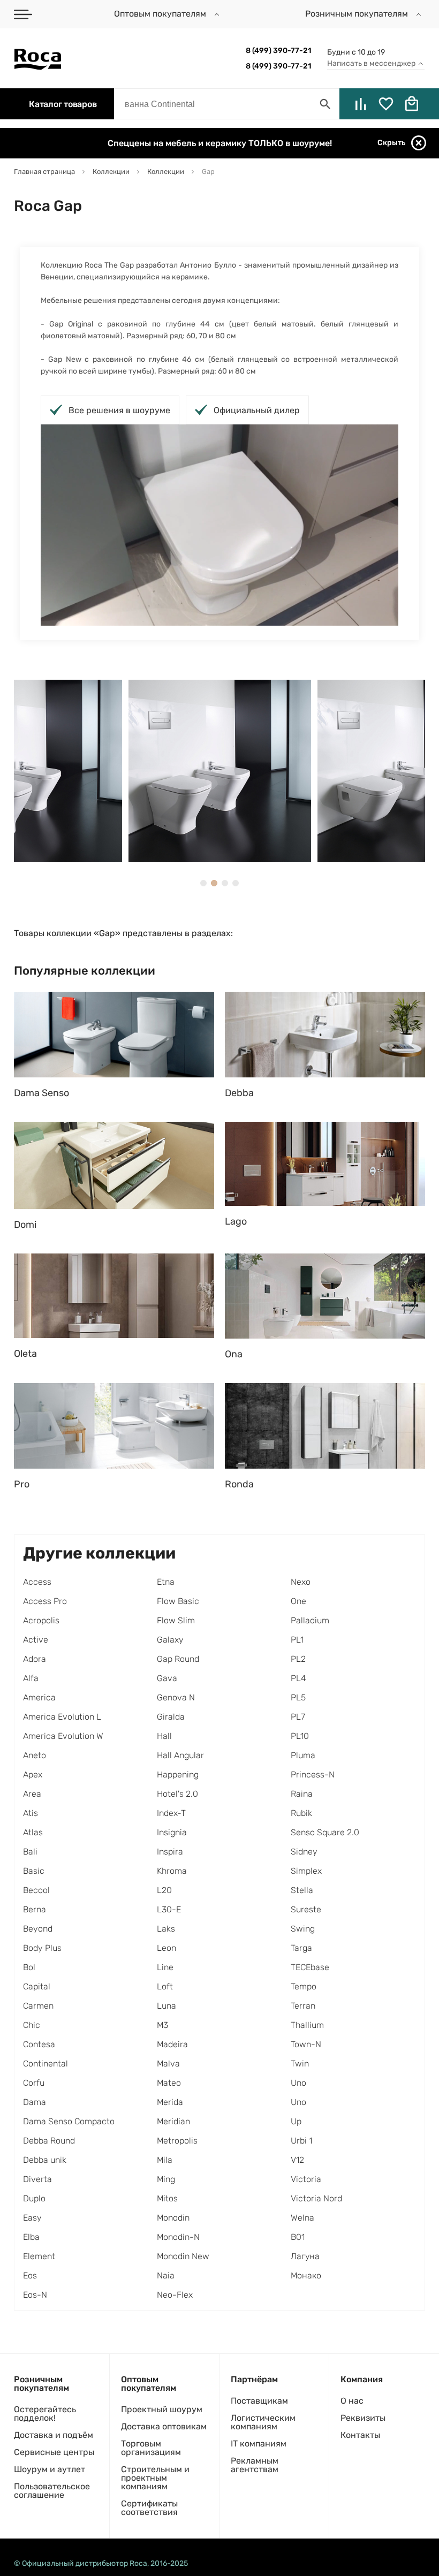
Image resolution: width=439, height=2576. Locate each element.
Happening (178, 1775)
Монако (306, 2275)
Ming (166, 2179)
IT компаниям (259, 2444)
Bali (30, 1852)
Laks (166, 1929)
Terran (303, 2006)
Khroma (172, 1871)
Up (296, 2121)
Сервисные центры (54, 2452)
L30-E (169, 1909)
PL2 (298, 1659)
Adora (35, 1659)
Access (37, 1582)
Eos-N (35, 2295)
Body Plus (42, 1948)
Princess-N (313, 1775)
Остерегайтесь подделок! (45, 2414)
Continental (46, 2064)
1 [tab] (203, 883)
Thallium (307, 2025)
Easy (32, 2218)
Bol (29, 1967)
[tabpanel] (220, 771)
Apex (33, 1775)
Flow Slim (176, 1620)
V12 (297, 2160)
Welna (302, 2218)
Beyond (38, 1929)
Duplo (34, 2198)
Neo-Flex (175, 2295)
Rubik (301, 1813)
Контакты (360, 2435)
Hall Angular (180, 1755)
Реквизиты (363, 2418)
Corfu (34, 2083)
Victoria (306, 2179)
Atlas (33, 1832)
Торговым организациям (151, 2448)
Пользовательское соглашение (52, 2491)
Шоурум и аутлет (50, 2469)
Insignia (172, 1832)
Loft (165, 1986)
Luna (166, 2006)
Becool (36, 1890)
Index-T (171, 1813)
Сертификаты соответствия (149, 2508)
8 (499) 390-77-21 (278, 51)
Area (32, 1794)
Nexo (301, 1582)
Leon (166, 1948)
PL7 (298, 1717)
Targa (301, 1948)
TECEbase (310, 1967)
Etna (166, 1582)
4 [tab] (236, 883)
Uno (298, 2083)
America (39, 1697)
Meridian (173, 2121)
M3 (162, 2025)
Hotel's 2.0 (177, 1794)
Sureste (306, 1909)
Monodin (173, 2218)
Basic (34, 1871)
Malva (168, 2064)
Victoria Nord (316, 2198)
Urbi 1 (301, 2141)
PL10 (300, 1736)
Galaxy (170, 1640)
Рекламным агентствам (255, 2465)
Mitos (167, 2198)
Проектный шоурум (162, 2409)
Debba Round (49, 2141)
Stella (302, 1890)
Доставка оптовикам (164, 2426)
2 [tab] (214, 883)
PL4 (298, 1678)
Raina (302, 1794)
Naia (166, 2275)
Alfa (31, 1678)
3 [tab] (225, 883)
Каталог (63, 104)
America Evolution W (63, 1736)
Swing (303, 1929)
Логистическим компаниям (263, 2422)
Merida (170, 2102)
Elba (31, 2237)
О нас (352, 2401)
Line (165, 1967)
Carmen (38, 2006)
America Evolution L (62, 1717)
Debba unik (45, 2160)
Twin (300, 2064)
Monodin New (183, 2256)
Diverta (37, 2179)
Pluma (303, 1755)
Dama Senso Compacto (69, 2121)
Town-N (306, 2044)
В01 (298, 2237)
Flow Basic (178, 1601)
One (298, 1601)
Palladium (310, 1620)
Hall (164, 1736)
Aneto (35, 1755)
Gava (167, 1678)
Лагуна (305, 2256)
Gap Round (178, 1659)
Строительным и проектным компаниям (155, 2478)
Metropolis (177, 2141)
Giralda (171, 1717)
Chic (32, 2025)
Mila (165, 2160)
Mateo (169, 2083)
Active (36, 1640)
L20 (164, 1890)
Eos (30, 2275)
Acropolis (41, 1620)
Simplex (306, 1871)
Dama (35, 2102)
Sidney (304, 1852)
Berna (35, 1909)
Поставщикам (259, 2401)
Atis (31, 1813)
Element (39, 2256)
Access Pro (45, 1601)
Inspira (170, 1852)
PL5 (298, 1697)
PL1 (297, 1640)
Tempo (304, 1986)
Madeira (172, 2044)
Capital (37, 1986)
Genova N (176, 1697)
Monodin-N (178, 2237)
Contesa (39, 2044)
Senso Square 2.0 (325, 1832)
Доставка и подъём (54, 2435)
